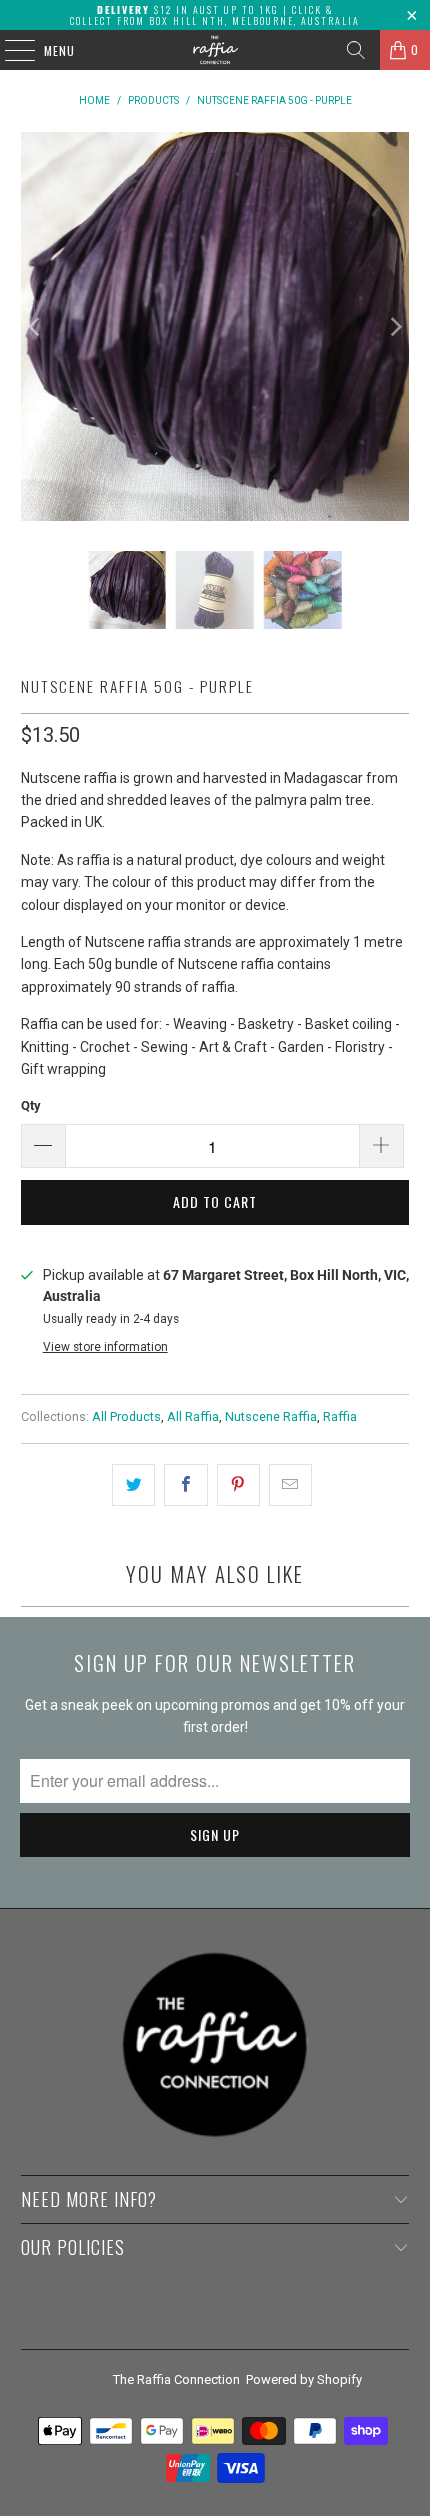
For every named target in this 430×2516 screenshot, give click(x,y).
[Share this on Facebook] (185, 1485)
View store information (105, 1347)
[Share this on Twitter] (133, 1485)
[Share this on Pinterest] (238, 1485)
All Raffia (193, 1416)
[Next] (394, 326)
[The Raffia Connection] (215, 50)
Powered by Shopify (304, 2379)
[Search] (356, 50)
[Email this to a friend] (290, 1485)
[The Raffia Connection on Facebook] (197, 2319)
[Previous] (36, 326)
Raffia (340, 1416)
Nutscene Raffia (271, 1416)
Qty (31, 1105)
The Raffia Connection (176, 2379)
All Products (126, 1416)
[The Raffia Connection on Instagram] (232, 2319)
